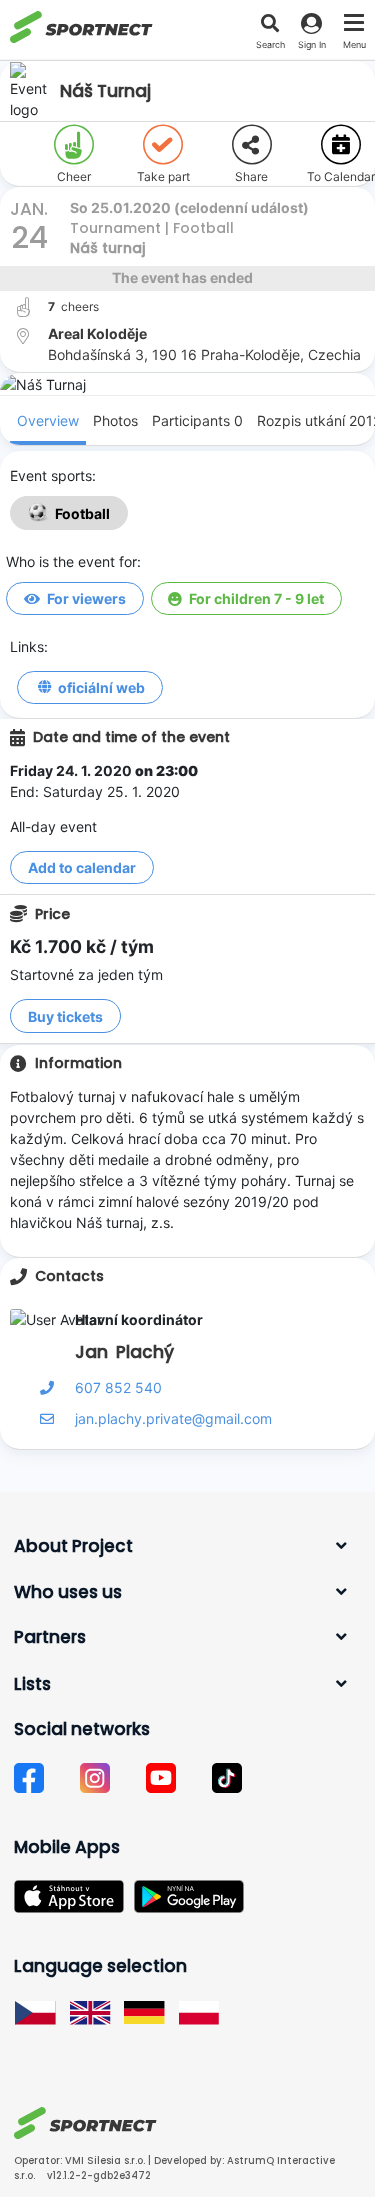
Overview (48, 420)
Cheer (74, 176)
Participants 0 (197, 420)
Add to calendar (82, 867)
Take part (163, 176)
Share (251, 176)
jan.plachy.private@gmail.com (173, 1418)
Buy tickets (65, 1016)
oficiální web (101, 687)
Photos (115, 420)
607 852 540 (118, 1387)
